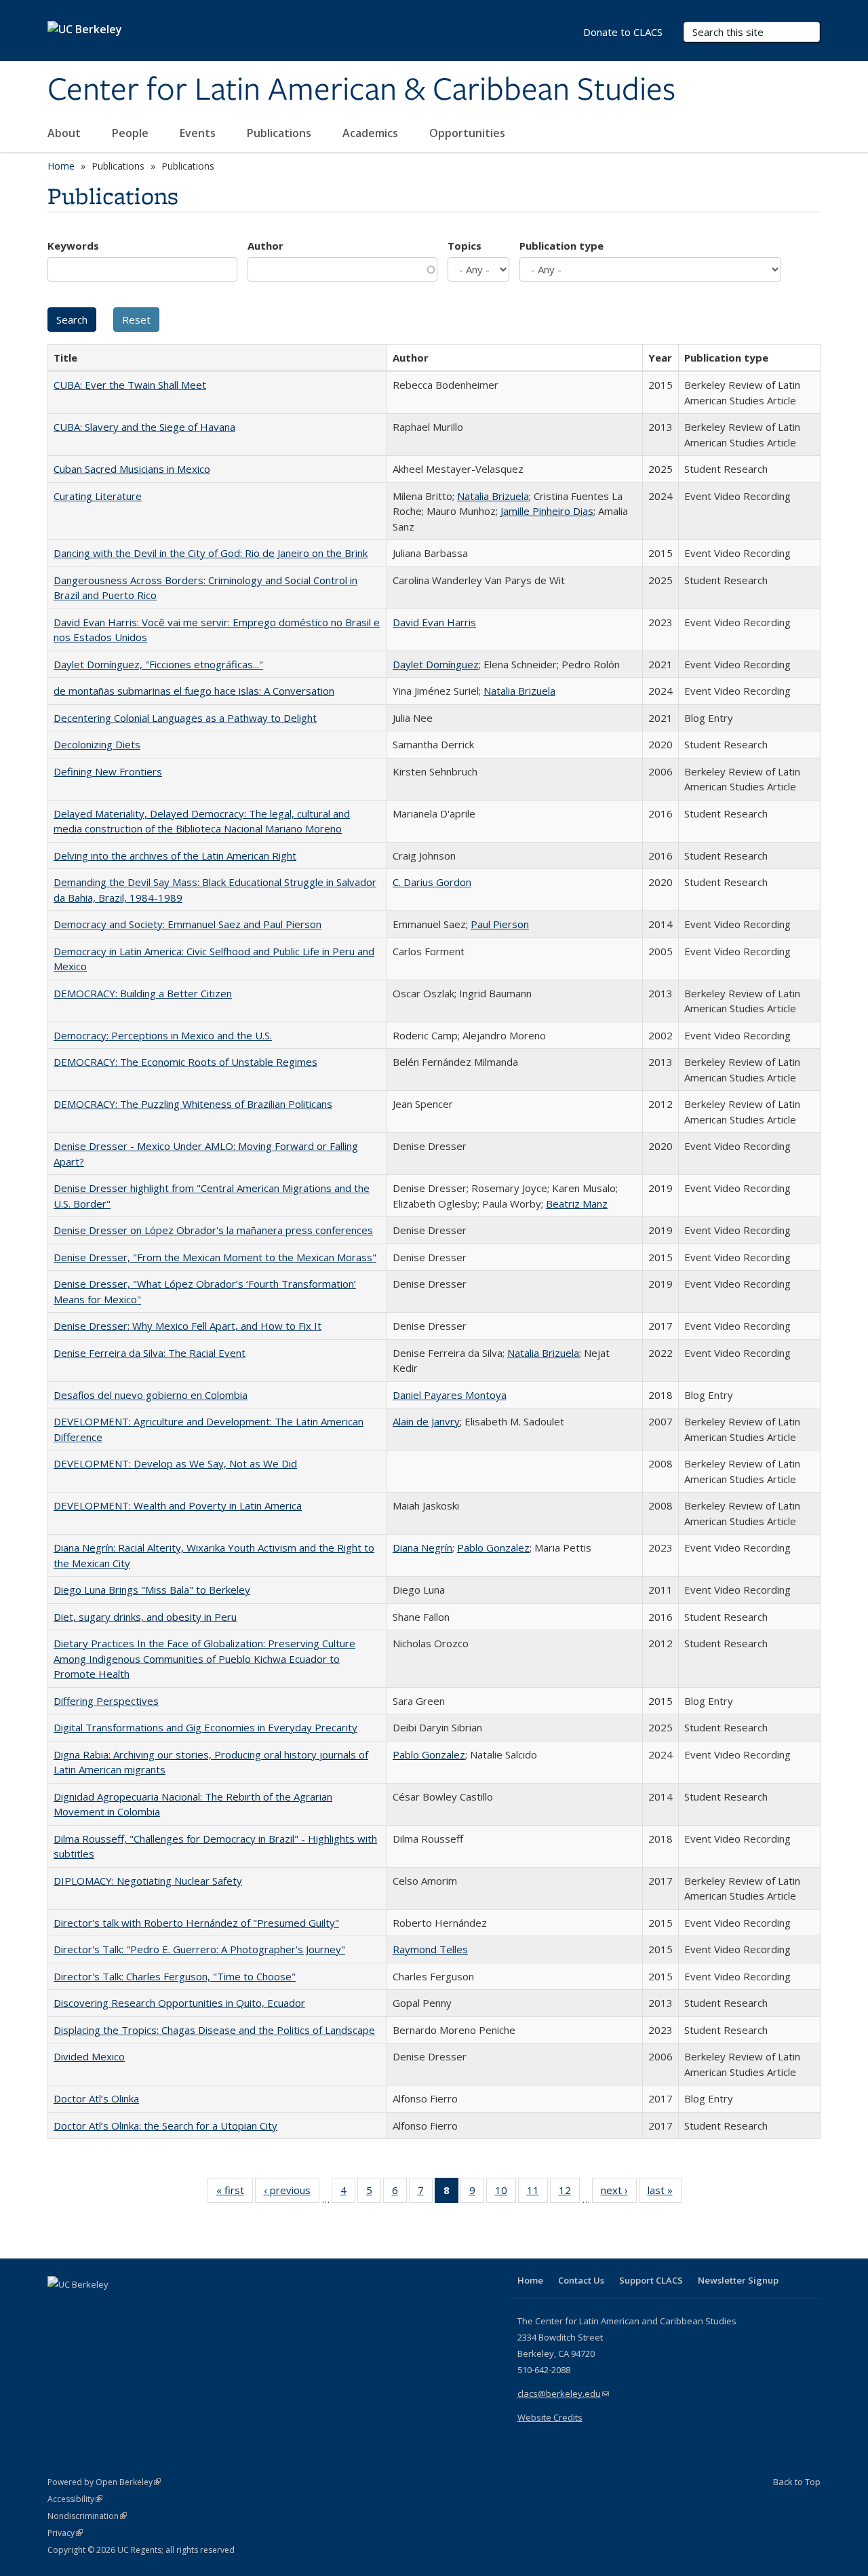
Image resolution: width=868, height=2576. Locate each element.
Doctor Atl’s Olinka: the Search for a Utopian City (165, 2126)
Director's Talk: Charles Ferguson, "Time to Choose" (175, 1976)
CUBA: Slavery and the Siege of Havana (144, 427)
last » (665, 2193)
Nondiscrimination (87, 2516)
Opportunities (469, 133)
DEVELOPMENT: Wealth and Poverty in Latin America (178, 1505)
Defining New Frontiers (108, 771)
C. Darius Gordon (432, 882)
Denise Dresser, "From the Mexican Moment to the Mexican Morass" (215, 1257)
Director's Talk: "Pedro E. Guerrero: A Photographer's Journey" (199, 1949)
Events (199, 133)
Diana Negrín (422, 1547)
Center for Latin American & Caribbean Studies (361, 90)
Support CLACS (651, 2280)
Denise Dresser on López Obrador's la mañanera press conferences (213, 1230)
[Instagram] (139, 2307)
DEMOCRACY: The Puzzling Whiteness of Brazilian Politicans (193, 1104)
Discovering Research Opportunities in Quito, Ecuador (179, 2003)
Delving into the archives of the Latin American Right (175, 856)
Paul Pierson (500, 924)
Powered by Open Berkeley (104, 2482)
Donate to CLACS (623, 32)
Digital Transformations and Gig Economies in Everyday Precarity (205, 1727)
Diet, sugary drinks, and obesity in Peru (145, 1617)
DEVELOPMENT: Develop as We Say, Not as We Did (175, 1463)
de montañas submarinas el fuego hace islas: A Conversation (194, 691)
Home (61, 166)
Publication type (561, 246)
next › (619, 2193)
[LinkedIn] (86, 2307)
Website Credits (550, 2417)
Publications (280, 133)
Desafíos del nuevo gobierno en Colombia (151, 1395)
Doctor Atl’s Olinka (96, 2098)
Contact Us (581, 2280)
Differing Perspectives (106, 1701)
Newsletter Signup (738, 2280)
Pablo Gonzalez (493, 1547)
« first (235, 2193)
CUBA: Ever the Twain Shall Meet (130, 385)
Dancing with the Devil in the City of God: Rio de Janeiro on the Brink (211, 553)
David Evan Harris (434, 622)
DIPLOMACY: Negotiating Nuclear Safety (148, 1881)
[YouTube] (113, 2307)
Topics (465, 246)
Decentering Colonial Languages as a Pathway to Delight (185, 718)
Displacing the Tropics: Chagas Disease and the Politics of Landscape (214, 2030)
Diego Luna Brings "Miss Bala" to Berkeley (152, 1590)
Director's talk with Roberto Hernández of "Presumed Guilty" (196, 1923)
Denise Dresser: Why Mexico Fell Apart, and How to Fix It (188, 1326)
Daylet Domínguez (436, 664)
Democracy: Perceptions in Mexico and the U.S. (163, 1035)
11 (537, 2193)
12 (569, 2193)
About (65, 133)
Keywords (73, 246)
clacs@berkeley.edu (563, 2394)
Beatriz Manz (577, 1204)
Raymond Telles (430, 1949)
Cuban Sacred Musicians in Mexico (132, 469)
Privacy (65, 2533)
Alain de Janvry (426, 1421)
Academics (372, 133)
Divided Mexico (89, 2056)
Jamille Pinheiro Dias (547, 511)
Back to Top (797, 2482)
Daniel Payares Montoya (450, 1395)
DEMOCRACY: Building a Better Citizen (143, 993)
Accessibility (75, 2499)
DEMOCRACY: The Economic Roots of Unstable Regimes (185, 1062)
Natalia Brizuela (493, 496)
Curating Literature (98, 496)
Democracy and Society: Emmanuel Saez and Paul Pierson (188, 924)
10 (506, 2193)
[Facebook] (60, 2307)
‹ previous (292, 2193)
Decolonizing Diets (97, 744)
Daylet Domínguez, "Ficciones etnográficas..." (158, 664)
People (132, 133)
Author (265, 246)
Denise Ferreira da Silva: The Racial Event (150, 1353)
